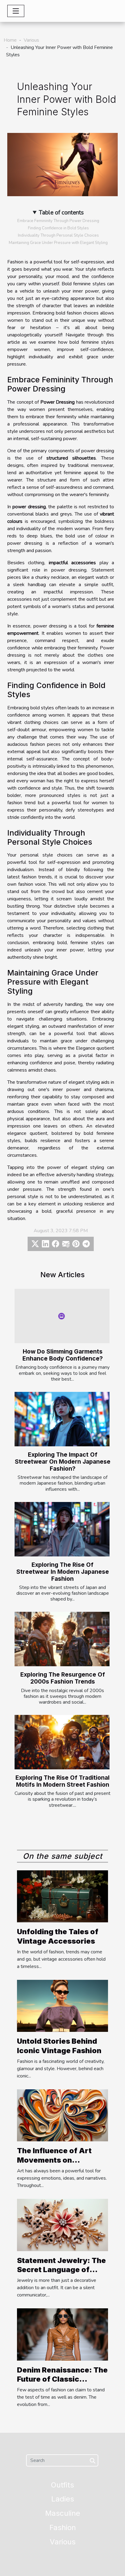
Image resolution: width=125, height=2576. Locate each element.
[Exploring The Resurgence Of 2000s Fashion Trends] (62, 1639)
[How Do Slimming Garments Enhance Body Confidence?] (62, 1316)
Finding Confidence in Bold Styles (58, 228)
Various (31, 40)
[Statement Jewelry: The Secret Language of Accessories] (62, 2225)
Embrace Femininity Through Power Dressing (58, 221)
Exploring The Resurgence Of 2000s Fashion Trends (63, 1678)
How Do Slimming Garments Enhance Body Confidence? (63, 1355)
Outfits (62, 2485)
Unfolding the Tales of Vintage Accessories (58, 1936)
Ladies (63, 2499)
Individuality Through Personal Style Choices (58, 235)
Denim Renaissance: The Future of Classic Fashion (62, 2379)
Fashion (63, 2527)
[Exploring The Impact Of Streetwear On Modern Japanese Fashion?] (62, 1419)
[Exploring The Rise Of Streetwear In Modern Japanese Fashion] (62, 1529)
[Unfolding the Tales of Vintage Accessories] (62, 1896)
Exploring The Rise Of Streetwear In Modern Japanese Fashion (63, 1572)
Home (10, 40)
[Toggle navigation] (16, 11)
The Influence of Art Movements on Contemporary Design (58, 2160)
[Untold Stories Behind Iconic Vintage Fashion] (62, 2006)
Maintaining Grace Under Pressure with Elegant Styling (58, 243)
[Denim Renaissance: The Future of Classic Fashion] (62, 2334)
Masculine (63, 2513)
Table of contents (61, 213)
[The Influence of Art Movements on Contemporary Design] (62, 2115)
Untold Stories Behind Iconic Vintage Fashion (59, 2046)
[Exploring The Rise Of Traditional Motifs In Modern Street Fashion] (62, 1742)
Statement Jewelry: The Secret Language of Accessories (61, 2270)
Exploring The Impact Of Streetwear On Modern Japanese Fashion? (63, 1462)
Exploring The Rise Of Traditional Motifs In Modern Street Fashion (62, 1781)
